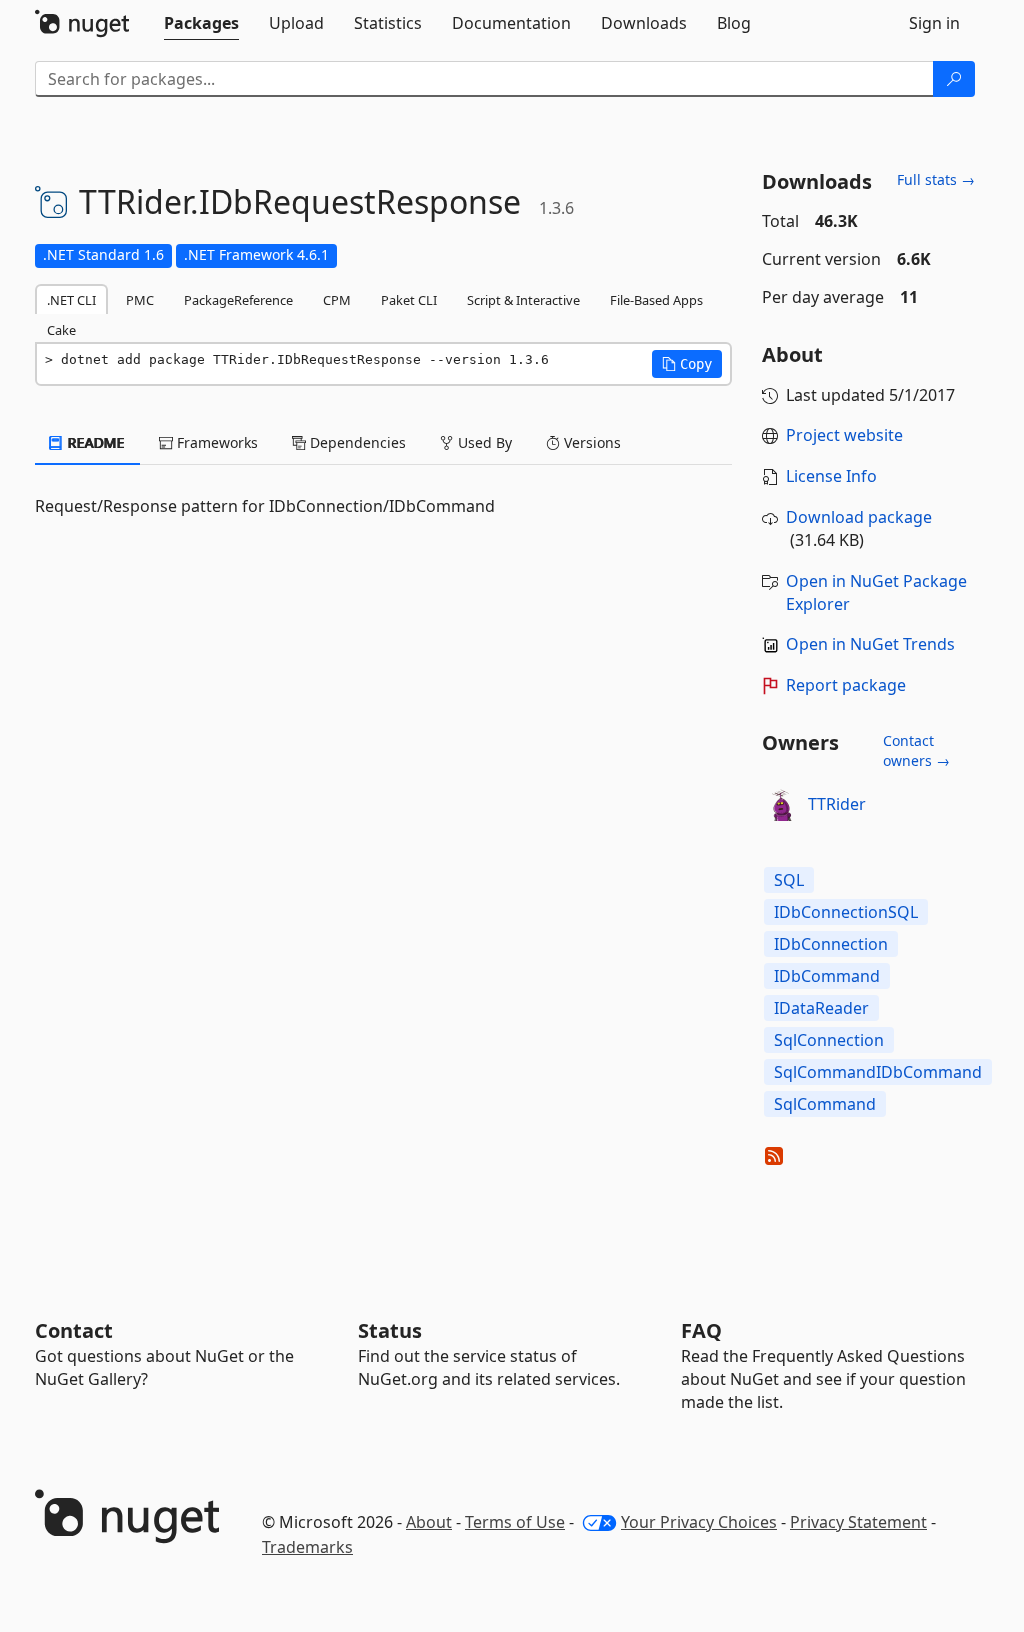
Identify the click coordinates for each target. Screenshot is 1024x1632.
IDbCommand (827, 976)
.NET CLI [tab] (71, 300)
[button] (687, 364)
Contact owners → (916, 750)
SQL (789, 880)
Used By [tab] (483, 442)
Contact (74, 1330)
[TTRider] (782, 805)
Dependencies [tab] (356, 442)
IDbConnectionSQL (846, 912)
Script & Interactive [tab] (523, 300)
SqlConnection (829, 1040)
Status (390, 1330)
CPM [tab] (337, 300)
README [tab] (94, 442)
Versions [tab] (590, 442)
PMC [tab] (140, 300)
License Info (831, 476)
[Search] (954, 79)
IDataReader (821, 1008)
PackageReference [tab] (238, 300)
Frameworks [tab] (215, 442)
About (429, 1522)
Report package (846, 685)
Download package (859, 517)
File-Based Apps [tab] (656, 300)
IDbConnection (831, 944)
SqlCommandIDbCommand (878, 1072)
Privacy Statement (858, 1522)
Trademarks (307, 1547)
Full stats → (936, 179)
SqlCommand (825, 1104)
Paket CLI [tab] (409, 300)
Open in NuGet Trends (870, 644)
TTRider (837, 804)
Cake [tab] (61, 330)
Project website (844, 435)
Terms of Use (515, 1522)
